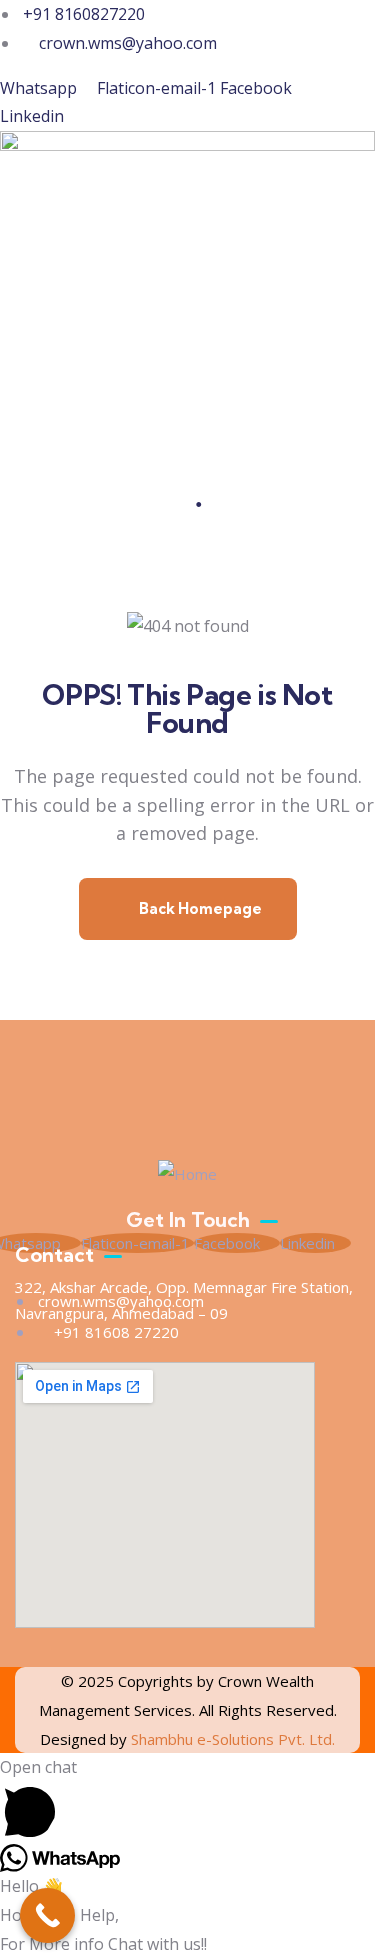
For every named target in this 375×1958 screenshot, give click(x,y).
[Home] (187, 1174)
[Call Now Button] (47, 1915)
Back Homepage (199, 908)
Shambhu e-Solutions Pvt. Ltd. (233, 1739)
